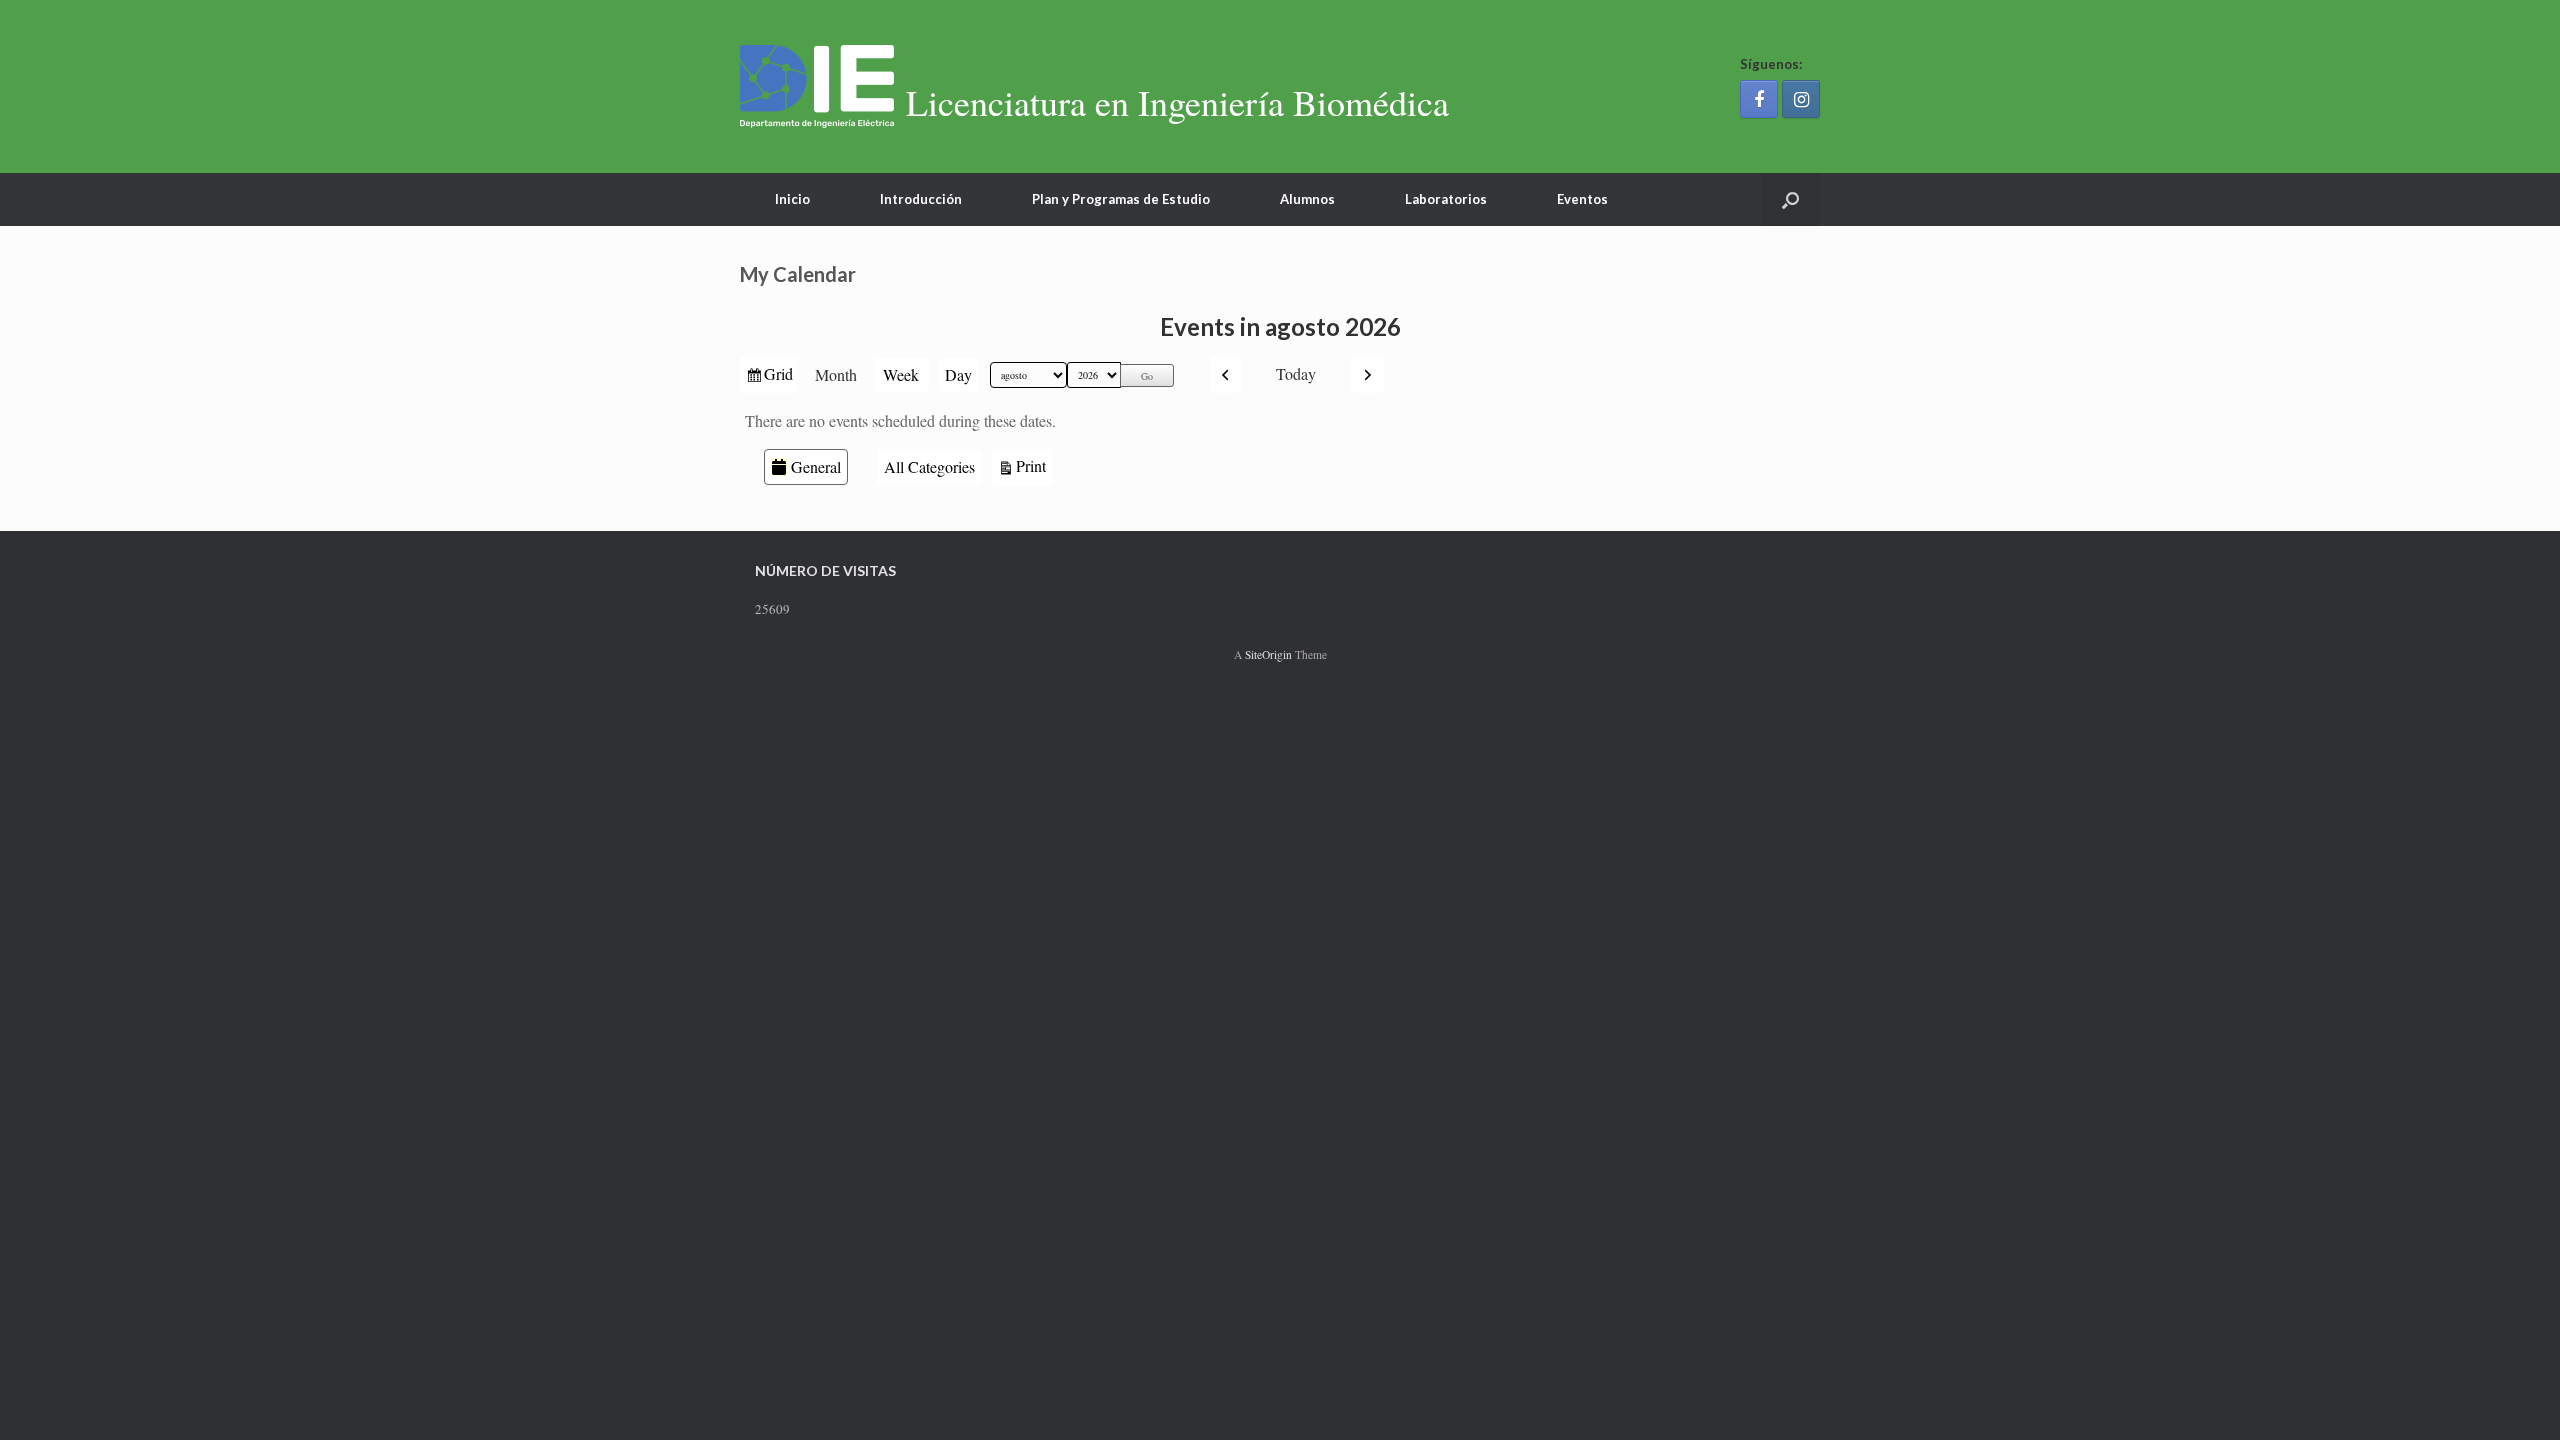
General (816, 466)
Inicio (792, 199)
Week (901, 374)
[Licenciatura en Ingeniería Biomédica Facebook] (1759, 99)
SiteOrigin (1268, 654)
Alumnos (1307, 199)
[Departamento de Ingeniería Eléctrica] (817, 86)
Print (1034, 465)
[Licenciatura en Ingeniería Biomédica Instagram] (1801, 99)
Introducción (921, 199)
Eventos (1582, 199)
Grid (780, 377)
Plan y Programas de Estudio (1121, 199)
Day (958, 374)
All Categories (929, 466)
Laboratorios (1446, 199)
